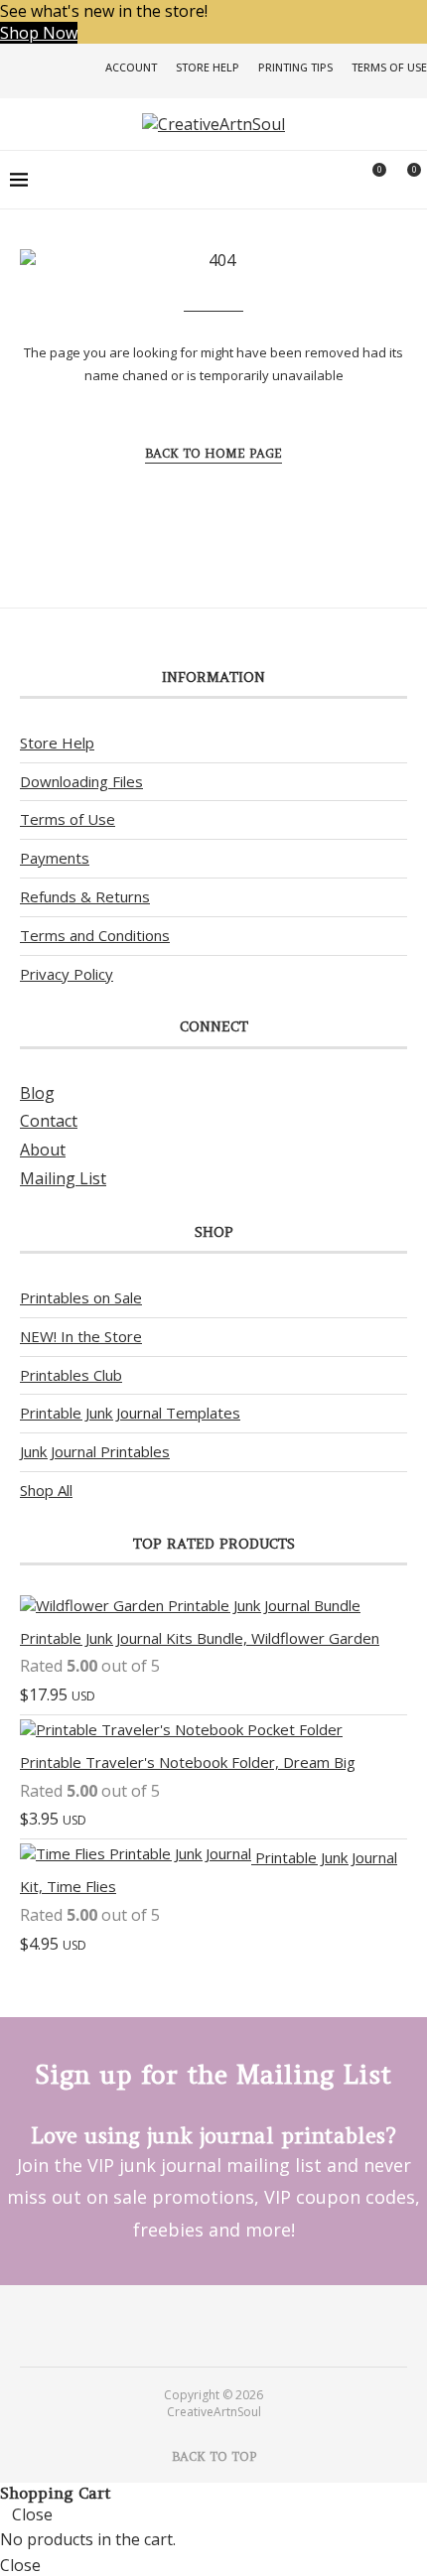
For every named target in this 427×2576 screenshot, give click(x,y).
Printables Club (71, 1375)
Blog (37, 1093)
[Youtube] (226, 2325)
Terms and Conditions (95, 935)
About (43, 1150)
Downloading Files (81, 781)
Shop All (46, 1490)
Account (131, 67)
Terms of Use (389, 67)
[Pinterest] (201, 2325)
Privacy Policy (67, 974)
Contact (49, 1121)
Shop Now (39, 33)
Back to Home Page (213, 453)
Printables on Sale (81, 1297)
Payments (55, 858)
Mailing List (63, 1178)
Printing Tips (295, 67)
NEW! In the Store (81, 1336)
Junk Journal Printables (95, 1451)
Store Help (208, 67)
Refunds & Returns (85, 896)
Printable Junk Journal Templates (130, 1413)
